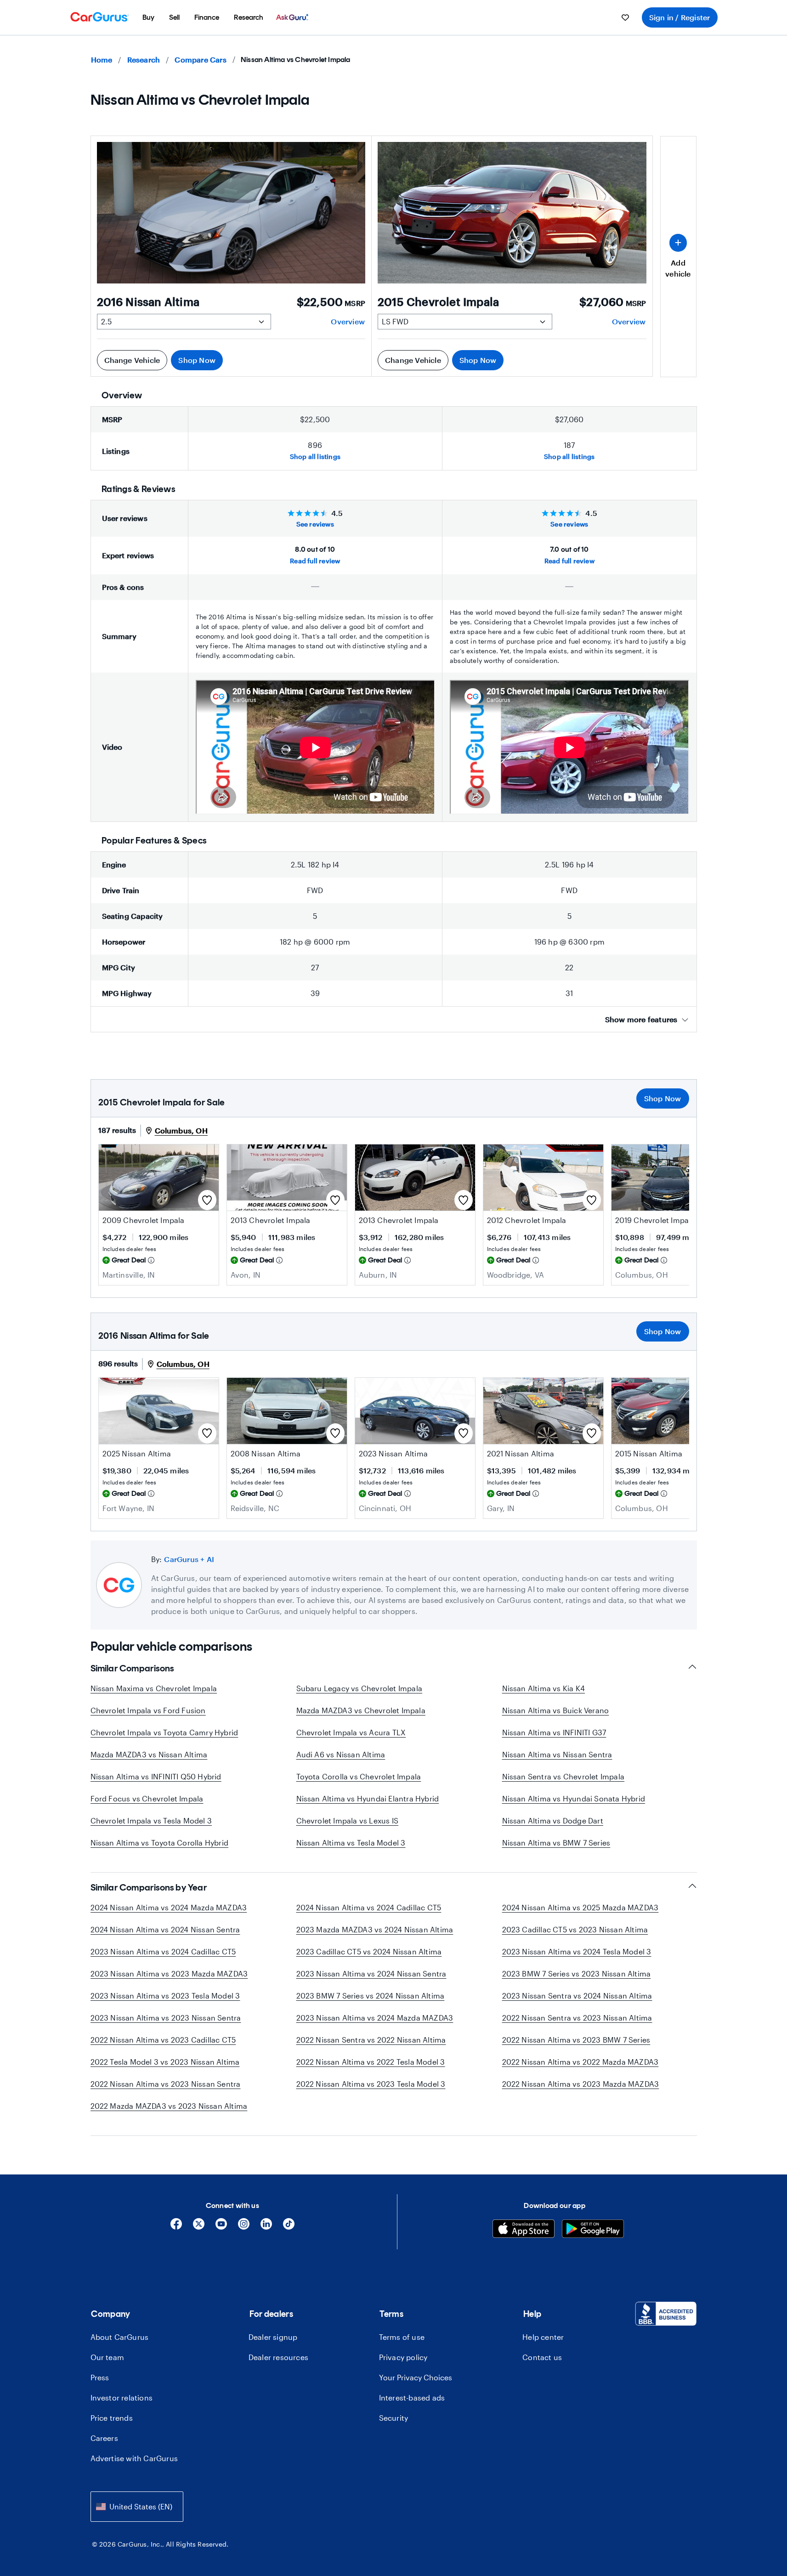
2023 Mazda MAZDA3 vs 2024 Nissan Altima (375, 1929)
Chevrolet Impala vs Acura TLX (351, 1732)
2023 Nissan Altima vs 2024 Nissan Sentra (371, 1973)
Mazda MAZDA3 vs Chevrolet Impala (361, 1710)
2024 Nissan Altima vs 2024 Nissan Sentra (165, 1929)
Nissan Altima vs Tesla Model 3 (351, 1843)
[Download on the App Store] (524, 2230)
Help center (543, 2337)
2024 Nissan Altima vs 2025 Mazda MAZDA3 (580, 1907)
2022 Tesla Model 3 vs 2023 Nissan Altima (165, 2062)
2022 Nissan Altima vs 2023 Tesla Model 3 (371, 2084)
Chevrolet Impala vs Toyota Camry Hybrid (164, 1732)
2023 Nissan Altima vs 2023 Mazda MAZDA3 (169, 1973)
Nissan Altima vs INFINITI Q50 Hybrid (156, 1776)
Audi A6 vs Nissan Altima (341, 1754)
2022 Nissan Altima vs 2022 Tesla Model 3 (371, 2062)
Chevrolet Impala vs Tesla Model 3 (151, 1820)
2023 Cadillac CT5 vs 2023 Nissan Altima (575, 1929)
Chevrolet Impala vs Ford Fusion (148, 1710)
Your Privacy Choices (416, 2377)
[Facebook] (176, 2227)
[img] (151, 1260)
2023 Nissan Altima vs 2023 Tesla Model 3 (165, 1996)
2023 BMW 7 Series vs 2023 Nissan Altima (577, 1973)
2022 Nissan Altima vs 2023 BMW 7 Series (576, 2040)
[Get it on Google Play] (593, 2230)
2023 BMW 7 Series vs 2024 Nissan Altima (371, 1996)
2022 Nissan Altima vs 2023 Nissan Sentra (166, 2084)
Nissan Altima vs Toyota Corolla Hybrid (160, 1843)
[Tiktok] (289, 2227)
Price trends (112, 2418)
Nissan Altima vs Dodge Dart (553, 1820)
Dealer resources (278, 2357)
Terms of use (402, 2337)
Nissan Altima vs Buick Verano (556, 1710)
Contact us (542, 2357)
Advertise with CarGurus (134, 2458)
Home (102, 59)
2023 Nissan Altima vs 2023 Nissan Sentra (166, 2018)
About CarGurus (120, 2337)
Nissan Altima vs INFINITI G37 (554, 1732)
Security (394, 2418)
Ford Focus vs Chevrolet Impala (147, 1798)
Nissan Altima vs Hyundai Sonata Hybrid (574, 1798)
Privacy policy (403, 2357)
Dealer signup (273, 2337)
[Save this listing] (207, 1200)
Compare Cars (200, 59)
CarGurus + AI (189, 1559)
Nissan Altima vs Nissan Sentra (557, 1754)
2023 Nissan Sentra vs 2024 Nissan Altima (577, 1996)
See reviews (315, 524)
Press (100, 2377)
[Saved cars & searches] (625, 17)
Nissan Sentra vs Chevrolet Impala (563, 1776)
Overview (348, 321)
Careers (104, 2438)
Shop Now (197, 360)
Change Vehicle (132, 360)
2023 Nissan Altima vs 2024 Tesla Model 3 (577, 1951)
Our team (108, 2357)
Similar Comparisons (132, 1668)
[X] (199, 2227)
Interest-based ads (412, 2398)
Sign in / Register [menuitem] (680, 17)
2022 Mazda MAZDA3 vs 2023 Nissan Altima (169, 2106)
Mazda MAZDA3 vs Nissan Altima (149, 1754)
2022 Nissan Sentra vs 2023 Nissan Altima (577, 2018)
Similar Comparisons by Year (149, 1887)
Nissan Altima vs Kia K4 (544, 1688)
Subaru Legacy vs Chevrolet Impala (360, 1688)
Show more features (641, 1019)
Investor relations (122, 2398)
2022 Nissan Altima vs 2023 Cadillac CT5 (163, 2040)
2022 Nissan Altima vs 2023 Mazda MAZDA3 (581, 2084)
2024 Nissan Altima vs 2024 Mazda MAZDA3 (169, 1907)
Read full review (315, 561)
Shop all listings (315, 456)
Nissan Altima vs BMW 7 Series (556, 1843)
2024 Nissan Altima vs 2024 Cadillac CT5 (369, 1907)
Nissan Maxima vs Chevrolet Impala (154, 1688)
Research (144, 59)
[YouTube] (221, 2227)
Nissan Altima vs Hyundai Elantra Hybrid (368, 1798)
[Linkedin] (266, 2227)
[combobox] (137, 2506)
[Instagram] (244, 2227)
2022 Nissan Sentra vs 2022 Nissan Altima (371, 2040)
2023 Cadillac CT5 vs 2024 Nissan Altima (369, 1951)
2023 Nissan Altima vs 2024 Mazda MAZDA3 (375, 2018)
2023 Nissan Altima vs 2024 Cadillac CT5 (163, 1951)
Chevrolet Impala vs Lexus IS (348, 1820)
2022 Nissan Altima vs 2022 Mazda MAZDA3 (580, 2062)
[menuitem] (148, 17)
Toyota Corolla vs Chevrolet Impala (359, 1776)
